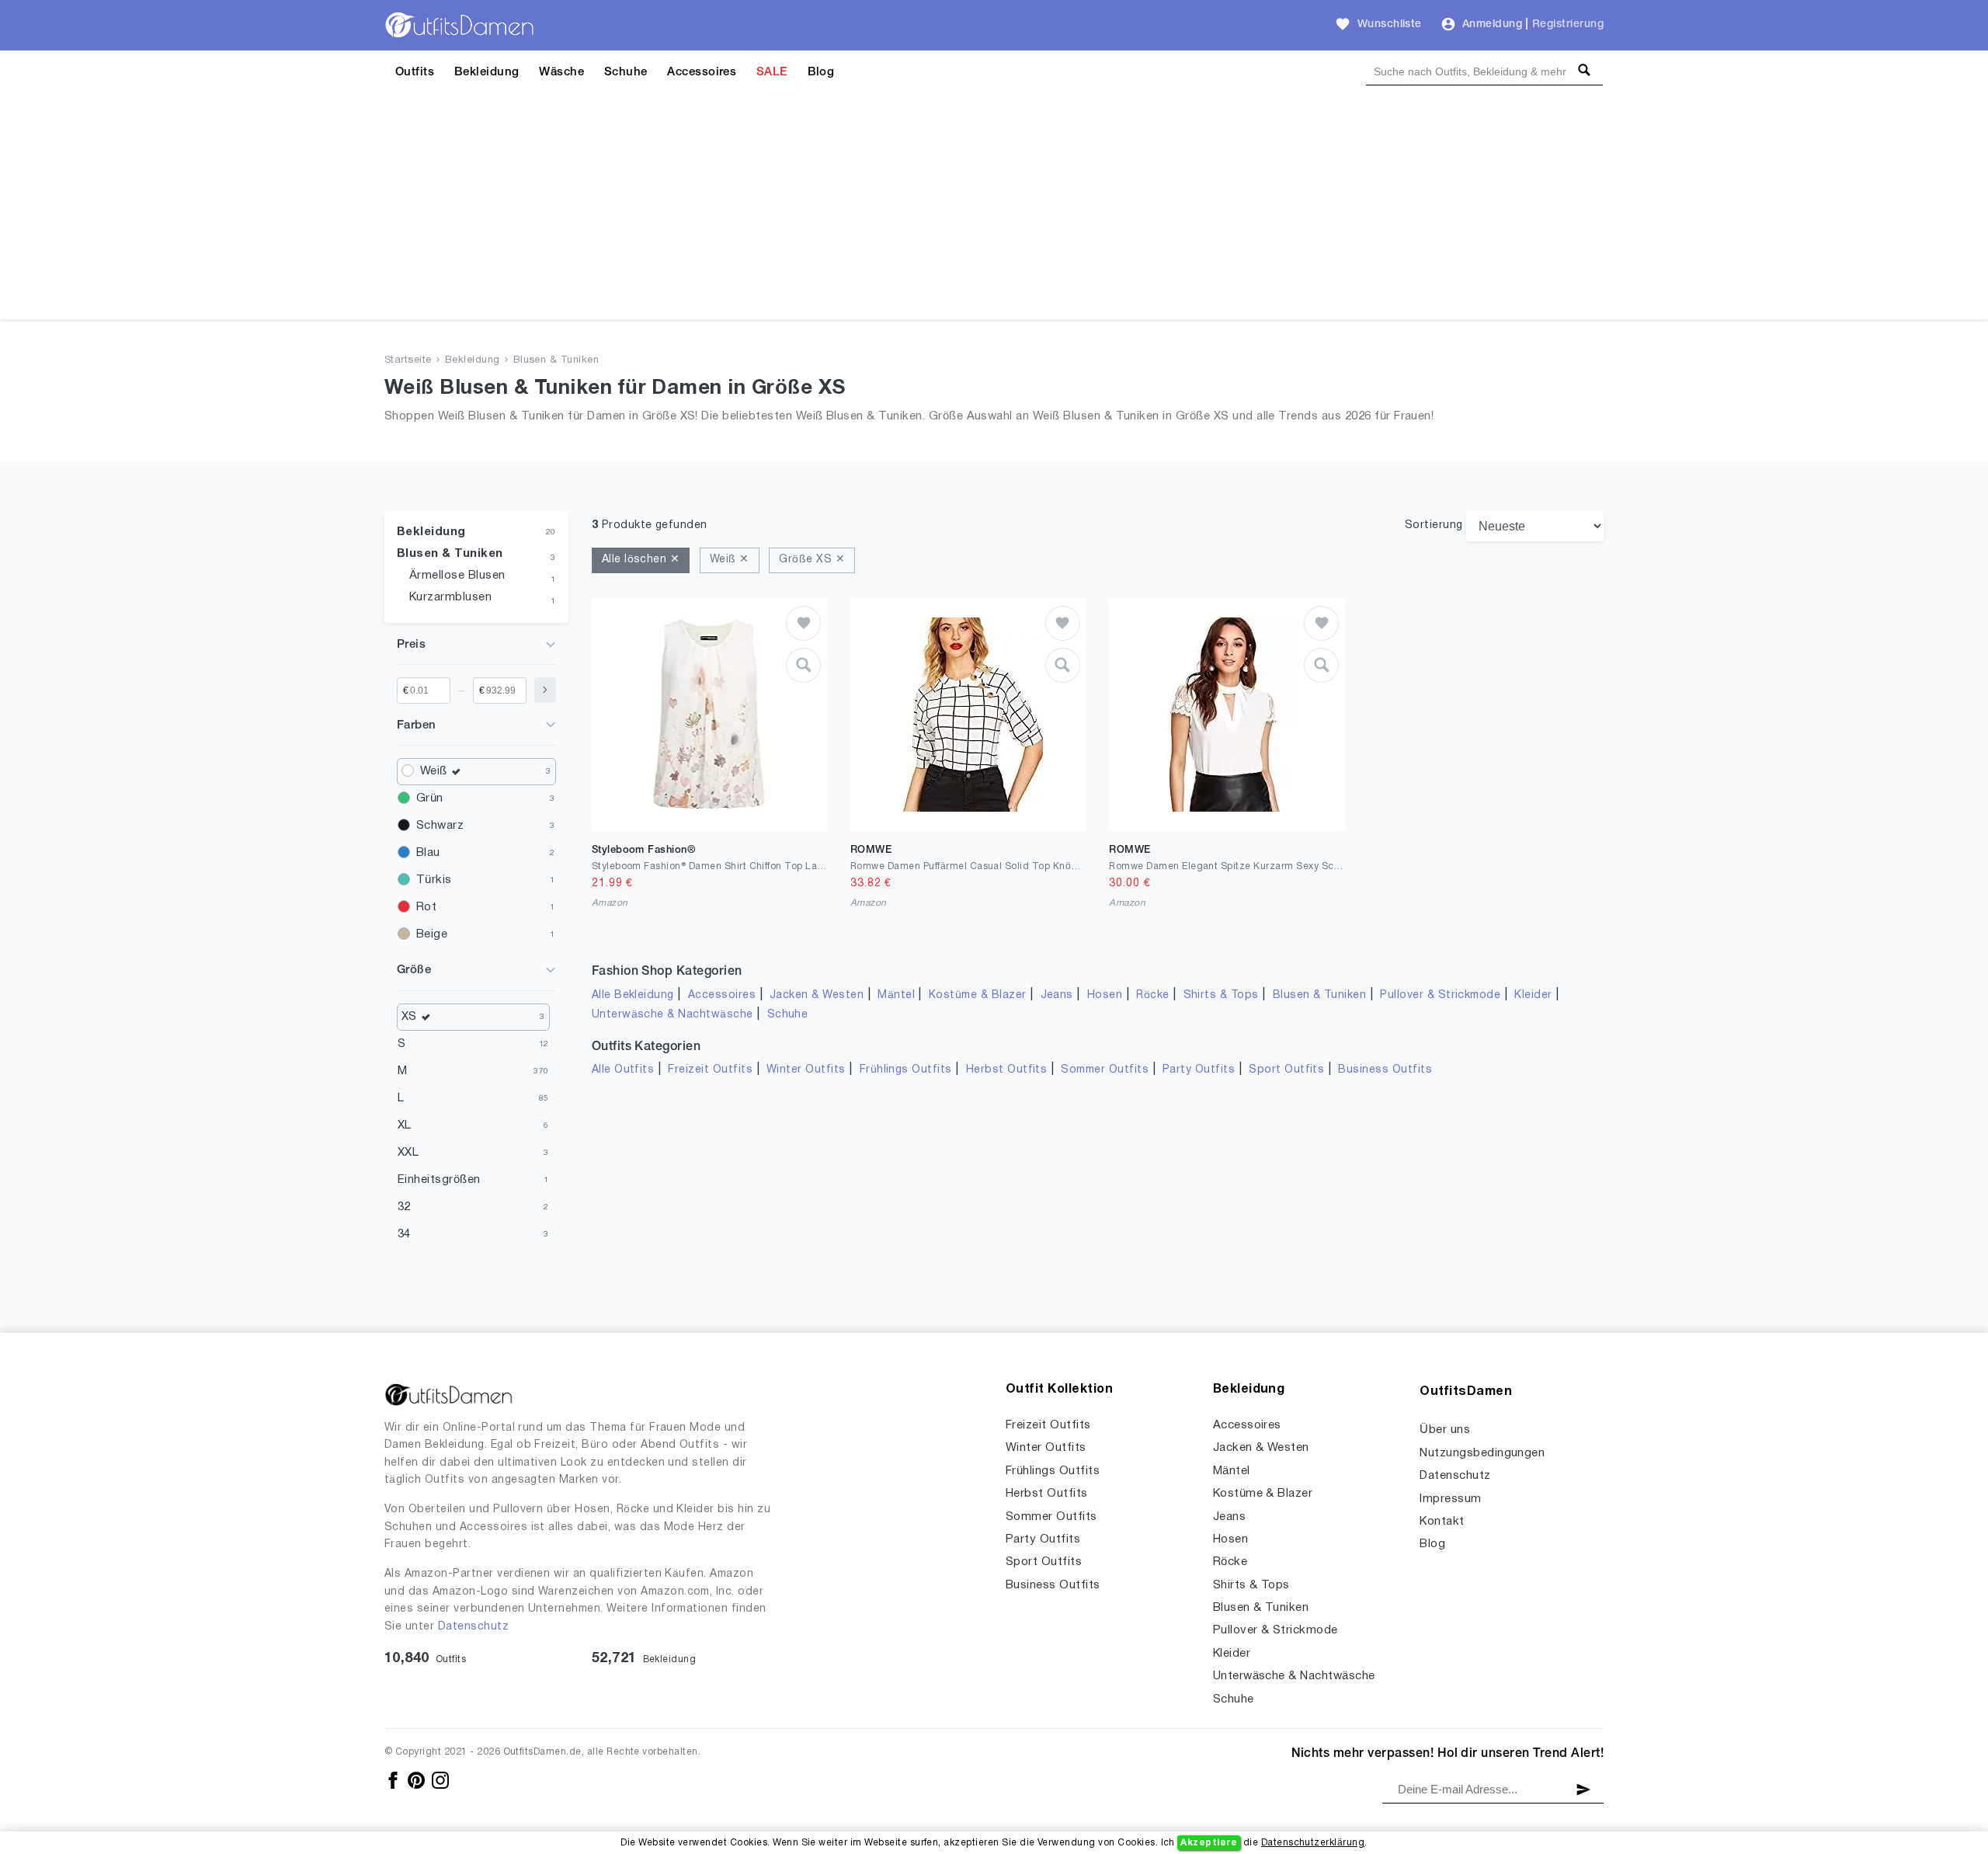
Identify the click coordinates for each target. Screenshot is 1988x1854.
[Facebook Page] (394, 1780)
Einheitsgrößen (439, 1180)
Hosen (1105, 995)
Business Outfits (1385, 1070)
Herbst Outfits (1007, 1070)
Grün (430, 798)
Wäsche (561, 72)
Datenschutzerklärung (1313, 1843)
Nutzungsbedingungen (1482, 1453)
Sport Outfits (1286, 1070)
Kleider (1533, 995)
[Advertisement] (994, 210)
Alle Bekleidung (633, 995)
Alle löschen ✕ (641, 560)
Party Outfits (1199, 1070)
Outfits (415, 72)
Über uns (1445, 1430)
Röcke (1152, 995)
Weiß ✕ (730, 560)
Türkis (434, 880)
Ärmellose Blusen (457, 576)
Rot (426, 907)
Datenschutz (473, 1627)
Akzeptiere (1209, 1843)
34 (404, 1234)
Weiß (434, 771)
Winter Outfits (806, 1070)
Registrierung (1568, 24)
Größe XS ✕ (812, 560)
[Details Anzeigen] (803, 665)
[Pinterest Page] (417, 1780)
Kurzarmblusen (450, 597)
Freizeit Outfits (710, 1070)
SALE (772, 72)
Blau (428, 853)
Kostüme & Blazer (978, 995)
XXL (408, 1153)
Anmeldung (1492, 24)
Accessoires (702, 72)
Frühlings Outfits (906, 1070)
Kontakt (1442, 1522)
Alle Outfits (623, 1070)
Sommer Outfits (1105, 1070)
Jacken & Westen (817, 995)
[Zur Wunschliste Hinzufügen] (803, 623)
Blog (821, 72)
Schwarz (440, 826)
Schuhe (626, 72)
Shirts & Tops (1221, 995)
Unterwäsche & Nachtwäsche (673, 1015)
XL (405, 1125)
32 (404, 1207)
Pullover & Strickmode (1440, 995)
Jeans (1057, 995)
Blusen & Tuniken (556, 360)
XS (409, 1017)
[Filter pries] (545, 690)
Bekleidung (487, 72)
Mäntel (896, 995)
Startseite (408, 360)
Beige (432, 934)
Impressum (1450, 1499)
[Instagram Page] (440, 1780)
